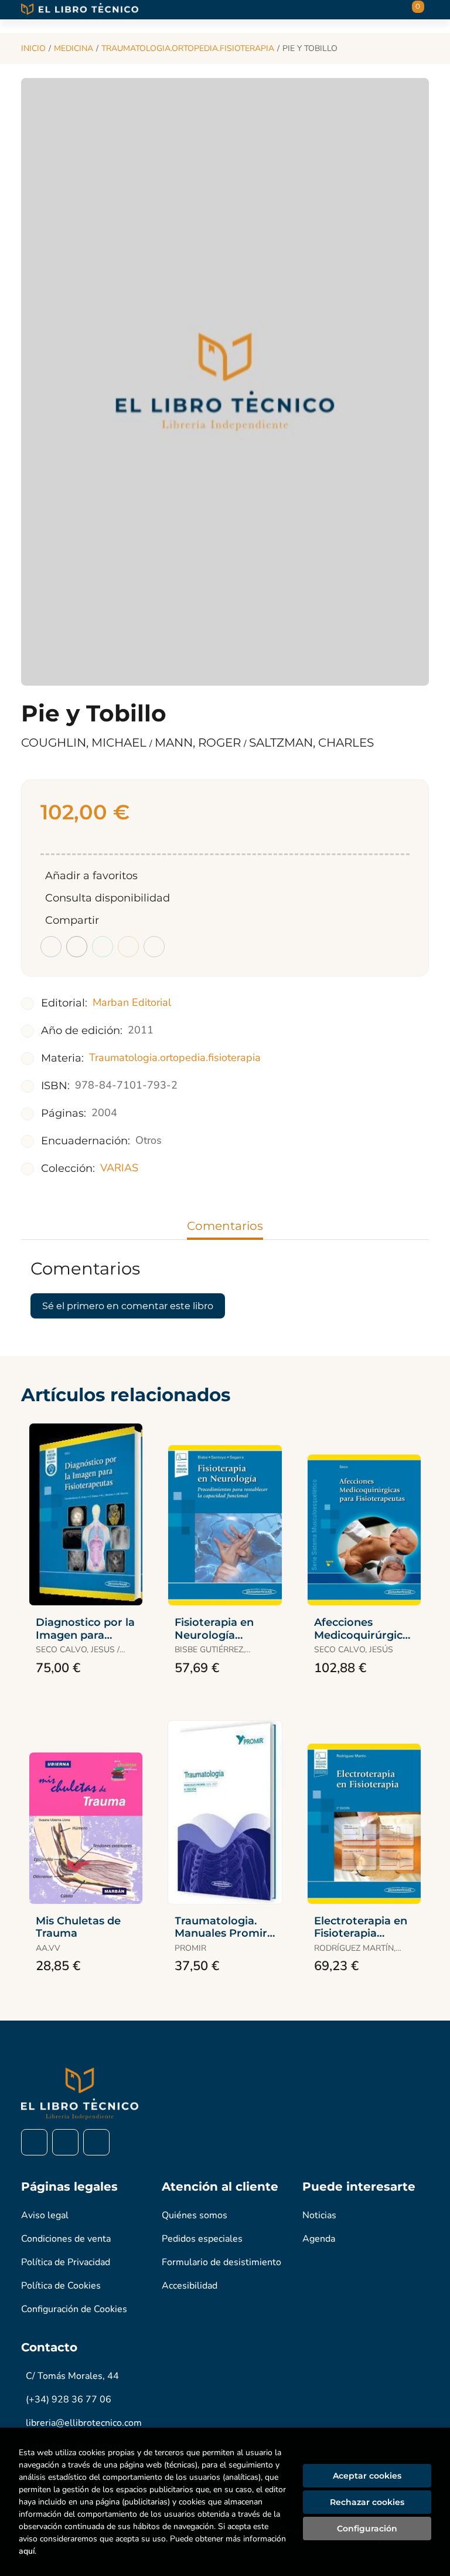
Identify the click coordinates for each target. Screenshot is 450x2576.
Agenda (319, 2239)
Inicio (33, 48)
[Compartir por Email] (128, 947)
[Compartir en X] (77, 947)
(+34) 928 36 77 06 (69, 2399)
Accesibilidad (190, 2286)
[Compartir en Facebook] (51, 947)
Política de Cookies (61, 2286)
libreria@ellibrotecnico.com (84, 2423)
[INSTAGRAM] (65, 2142)
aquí (27, 2551)
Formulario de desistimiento (221, 2262)
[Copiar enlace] (154, 947)
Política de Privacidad (66, 2262)
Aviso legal (45, 2215)
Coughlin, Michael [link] (85, 743)
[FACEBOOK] (34, 2142)
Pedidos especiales (202, 2239)
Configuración (367, 2528)
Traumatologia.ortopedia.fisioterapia (188, 48)
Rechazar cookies (367, 2502)
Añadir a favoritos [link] (91, 876)
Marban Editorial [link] (132, 1002)
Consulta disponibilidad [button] (108, 898)
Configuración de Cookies (74, 2309)
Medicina (74, 48)
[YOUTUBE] (96, 2142)
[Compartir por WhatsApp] (103, 947)
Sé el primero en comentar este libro (128, 1306)
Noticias (319, 2215)
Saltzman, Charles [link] (311, 743)
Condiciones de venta (66, 2239)
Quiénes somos (195, 2215)
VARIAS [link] (119, 1168)
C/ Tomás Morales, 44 (72, 2376)
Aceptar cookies (367, 2476)
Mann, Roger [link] (199, 743)
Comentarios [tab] (225, 1226)
